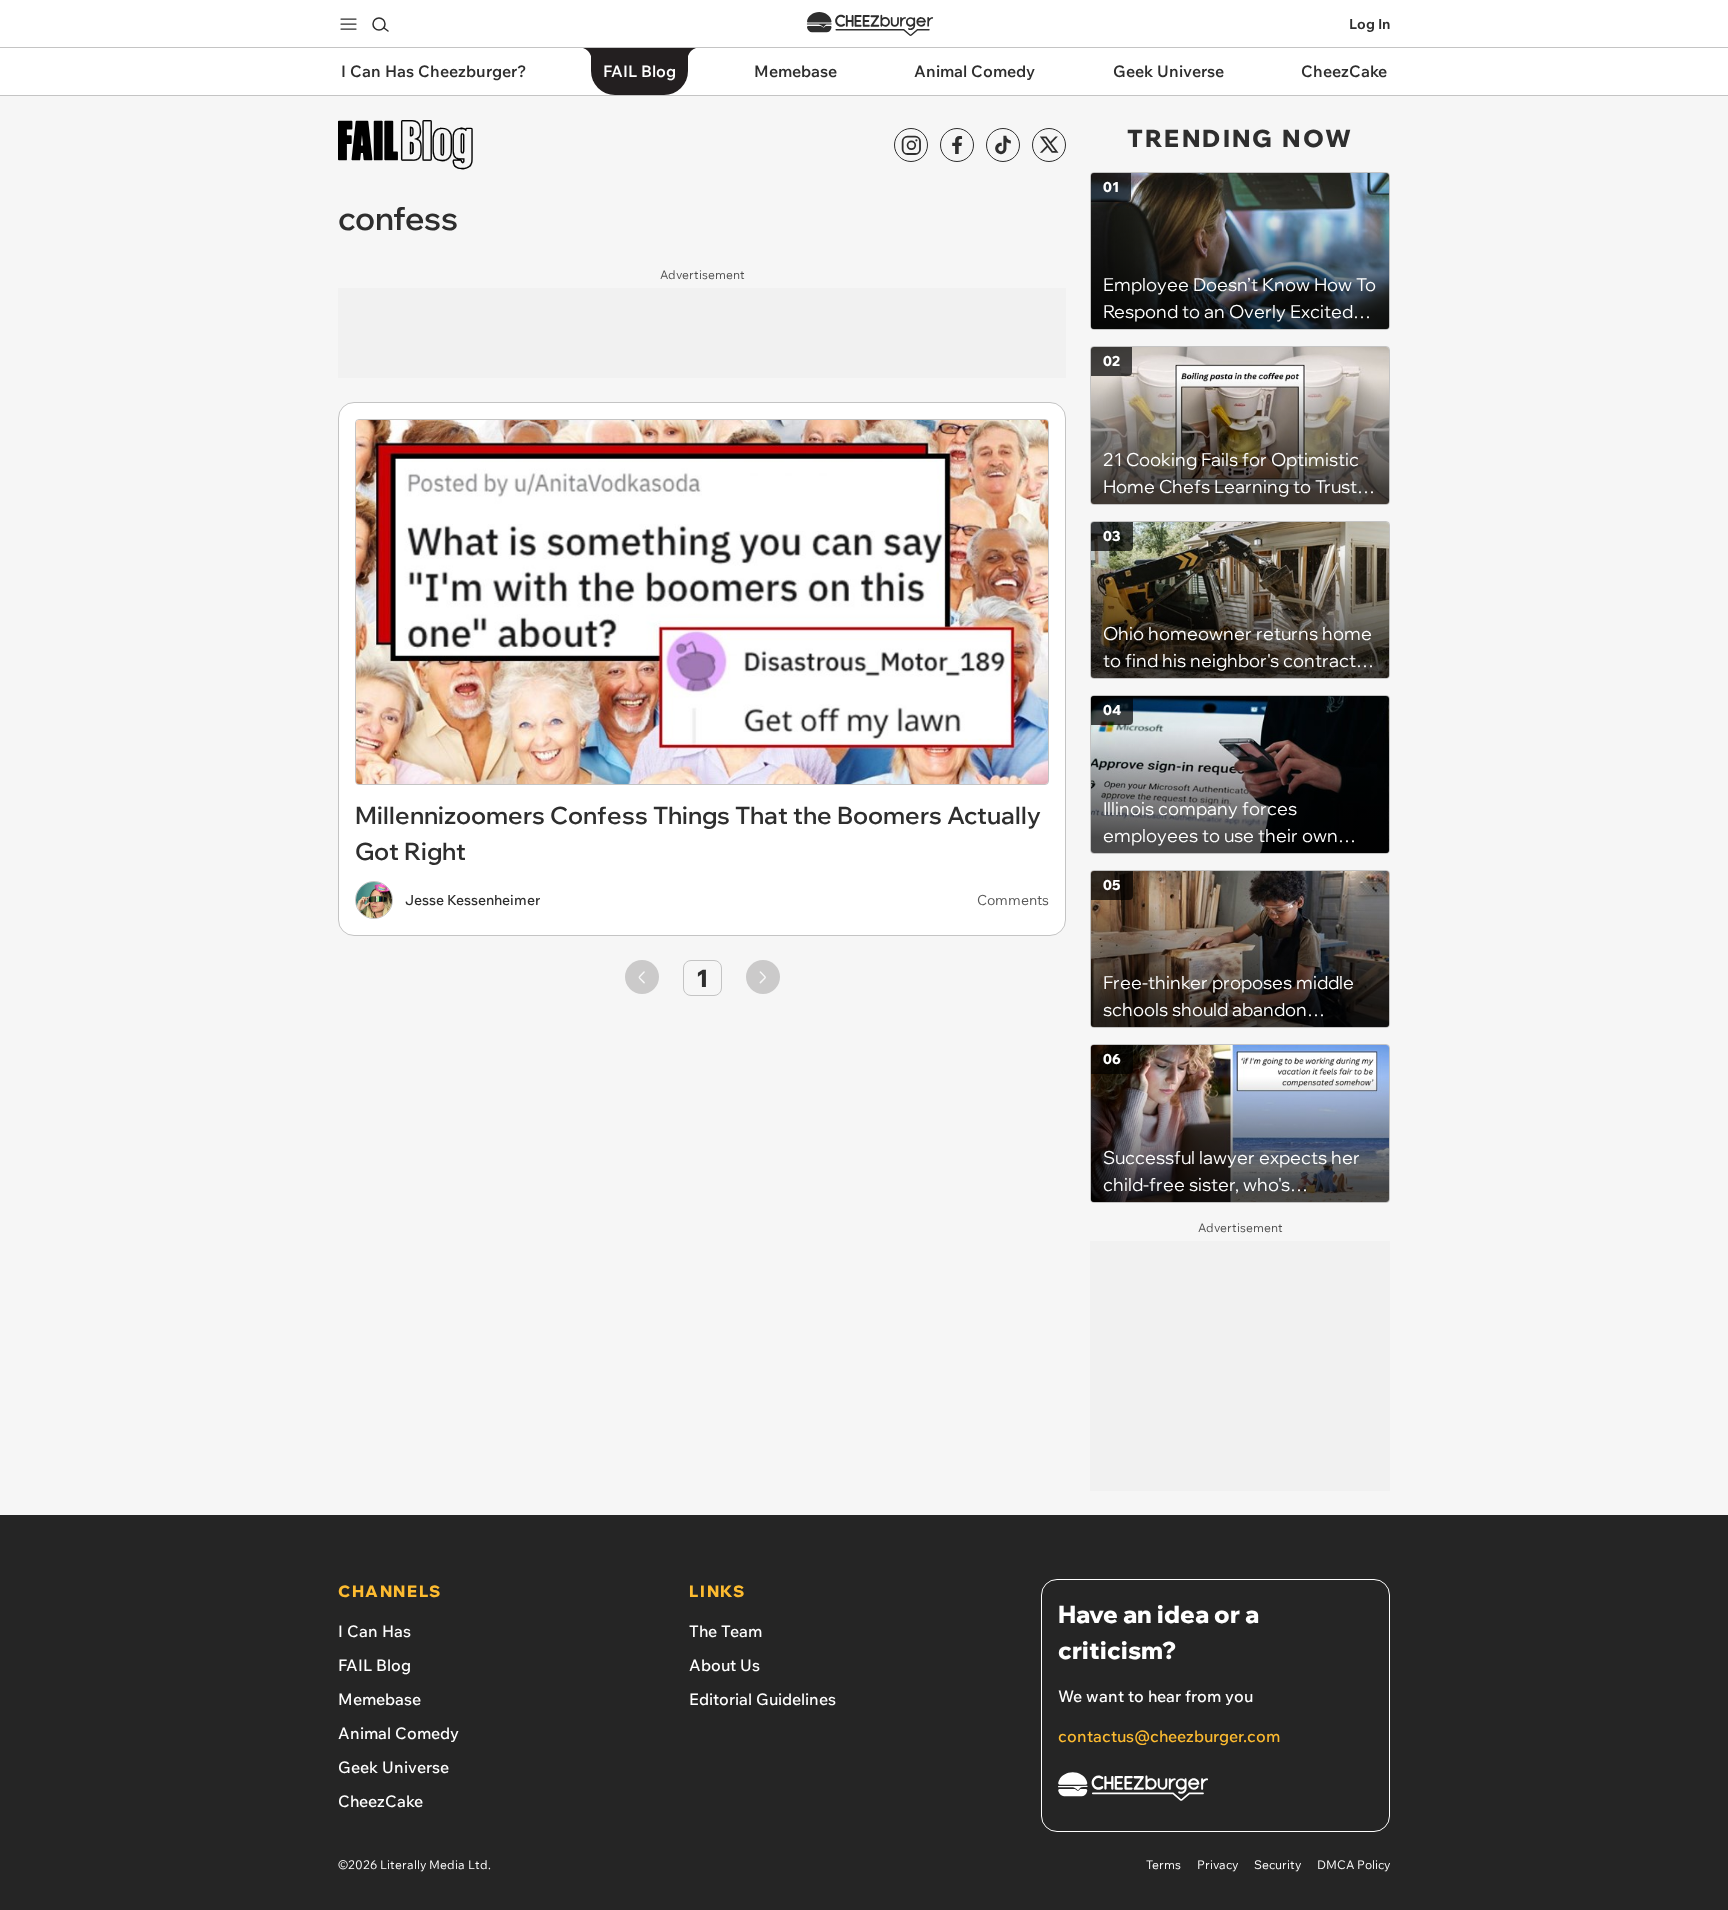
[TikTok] (1003, 145)
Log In (1369, 24)
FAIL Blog (374, 1665)
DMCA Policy (1353, 1864)
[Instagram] (911, 145)
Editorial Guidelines (762, 1699)
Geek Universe (393, 1767)
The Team (725, 1631)
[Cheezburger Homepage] (870, 24)
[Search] (380, 24)
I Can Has (374, 1631)
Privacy (1217, 1864)
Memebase (379, 1699)
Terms (1163, 1864)
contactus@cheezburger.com (1169, 1736)
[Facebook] (957, 145)
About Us (724, 1665)
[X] (1049, 145)
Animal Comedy (398, 1733)
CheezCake (380, 1801)
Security (1277, 1864)
